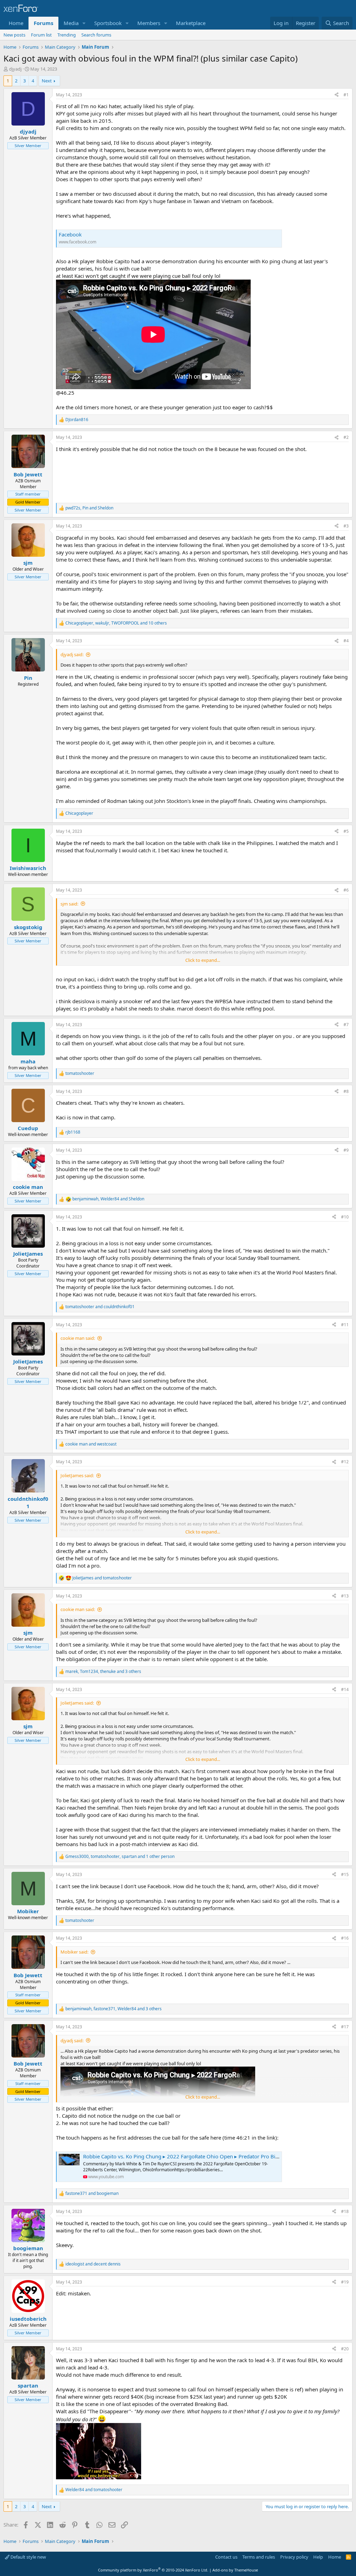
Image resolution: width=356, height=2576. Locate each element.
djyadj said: (72, 654)
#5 (346, 831)
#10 (345, 1217)
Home (16, 23)
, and (89, 508)
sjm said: (69, 904)
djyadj (15, 69)
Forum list (41, 35)
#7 (346, 1025)
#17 (345, 2027)
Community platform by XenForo (153, 2570)
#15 (345, 1874)
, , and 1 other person (120, 1857)
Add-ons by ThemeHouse (235, 2570)
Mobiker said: (74, 1952)
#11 (345, 1325)
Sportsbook (108, 23)
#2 (346, 437)
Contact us (226, 2557)
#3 (346, 526)
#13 (345, 1596)
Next (47, 81)
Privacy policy (294, 2557)
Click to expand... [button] (203, 960)
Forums (43, 23)
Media (71, 23)
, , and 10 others (116, 623)
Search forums (96, 35)
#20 (345, 2349)
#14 (345, 1689)
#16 (345, 1938)
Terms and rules (259, 2557)
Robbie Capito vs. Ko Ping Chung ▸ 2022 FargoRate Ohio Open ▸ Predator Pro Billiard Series (193, 2156)
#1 (346, 95)
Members (149, 23)
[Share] (337, 95)
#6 (346, 890)
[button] (84, 23)
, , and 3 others (103, 1672)
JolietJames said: (77, 1475)
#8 (346, 1091)
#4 (346, 641)
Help (318, 2557)
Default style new (28, 2557)
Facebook (70, 234)
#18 (345, 2211)
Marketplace (191, 23)
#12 (345, 1462)
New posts (14, 35)
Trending (67, 35)
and (100, 1307)
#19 (345, 2282)
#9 (346, 1150)
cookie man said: (78, 1338)
